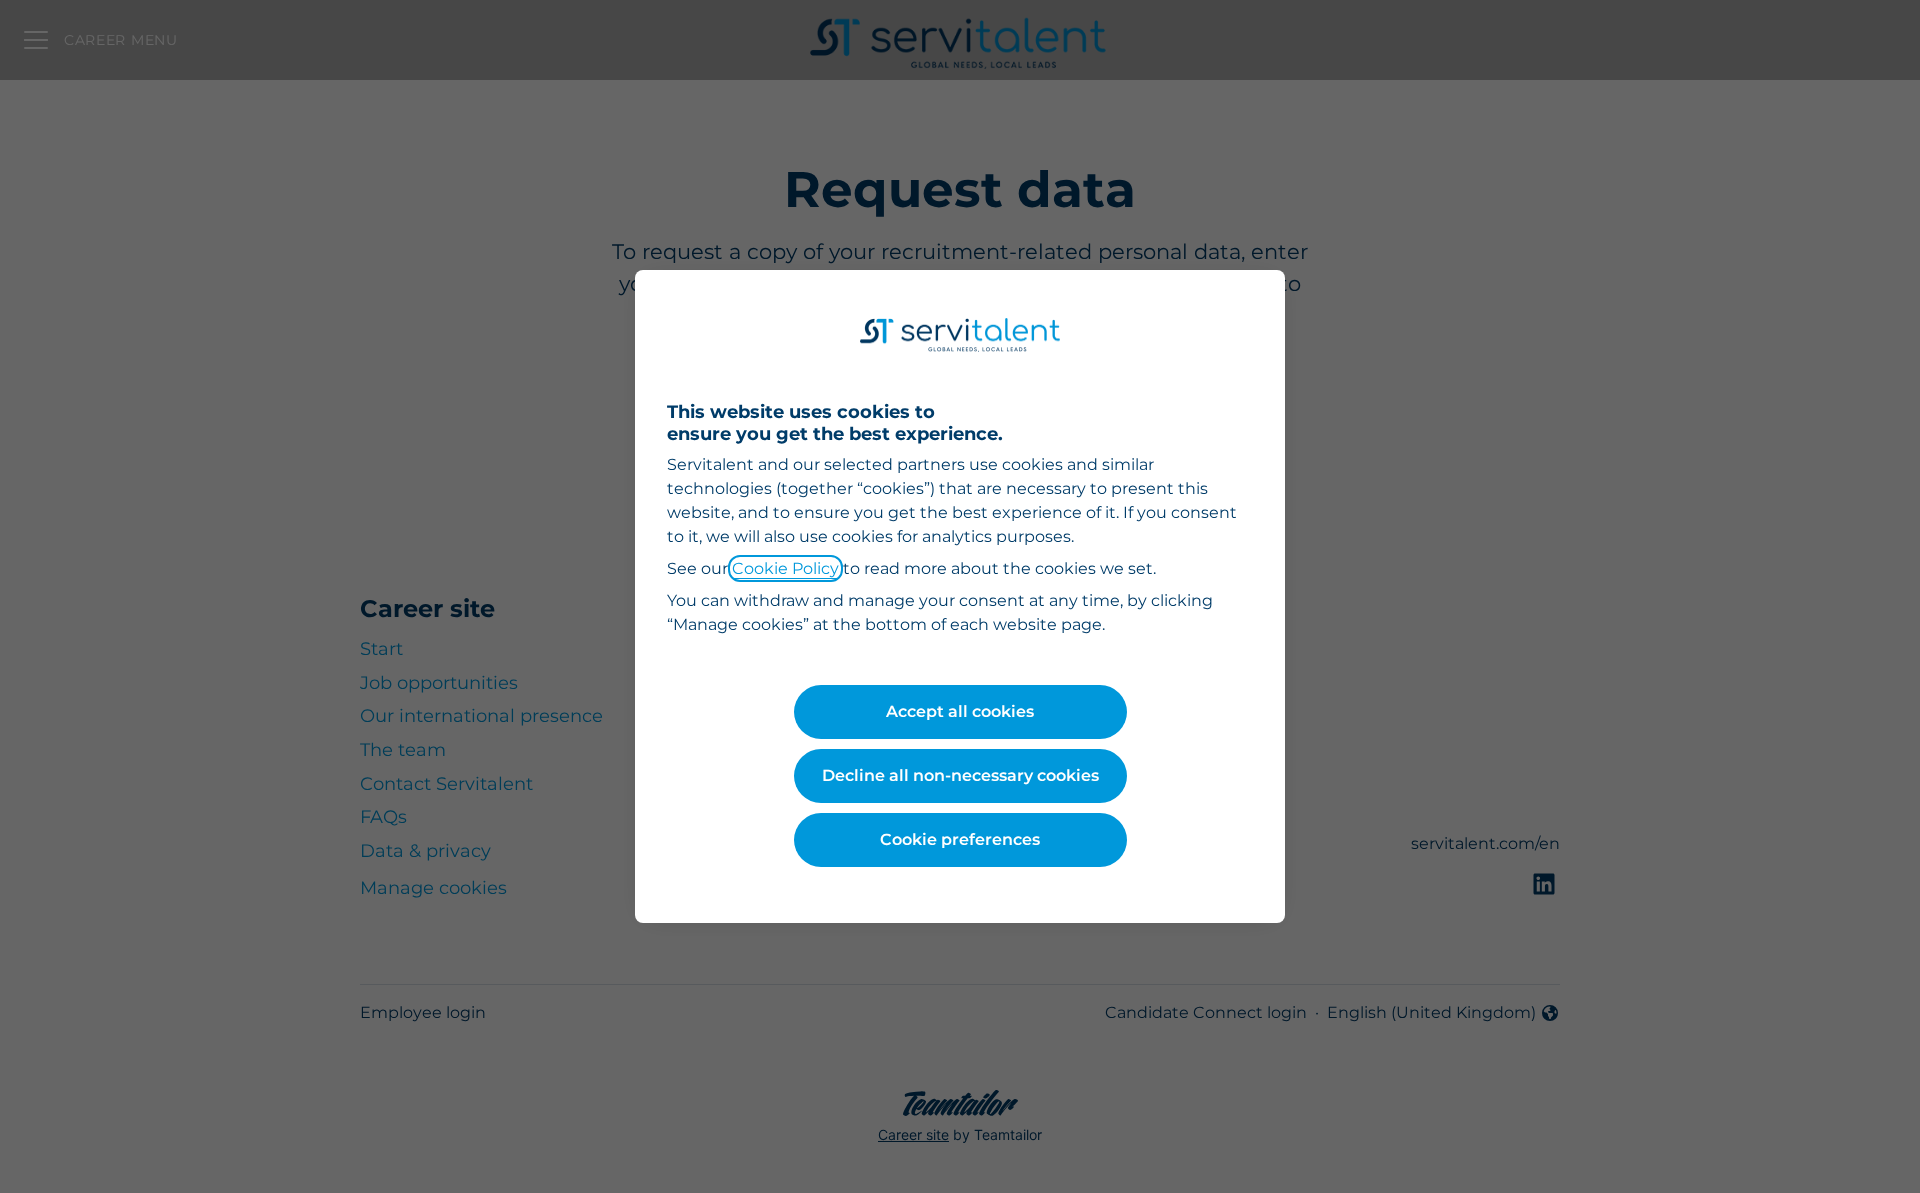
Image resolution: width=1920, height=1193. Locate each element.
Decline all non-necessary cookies (960, 775)
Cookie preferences (960, 839)
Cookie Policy (785, 568)
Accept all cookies (960, 711)
